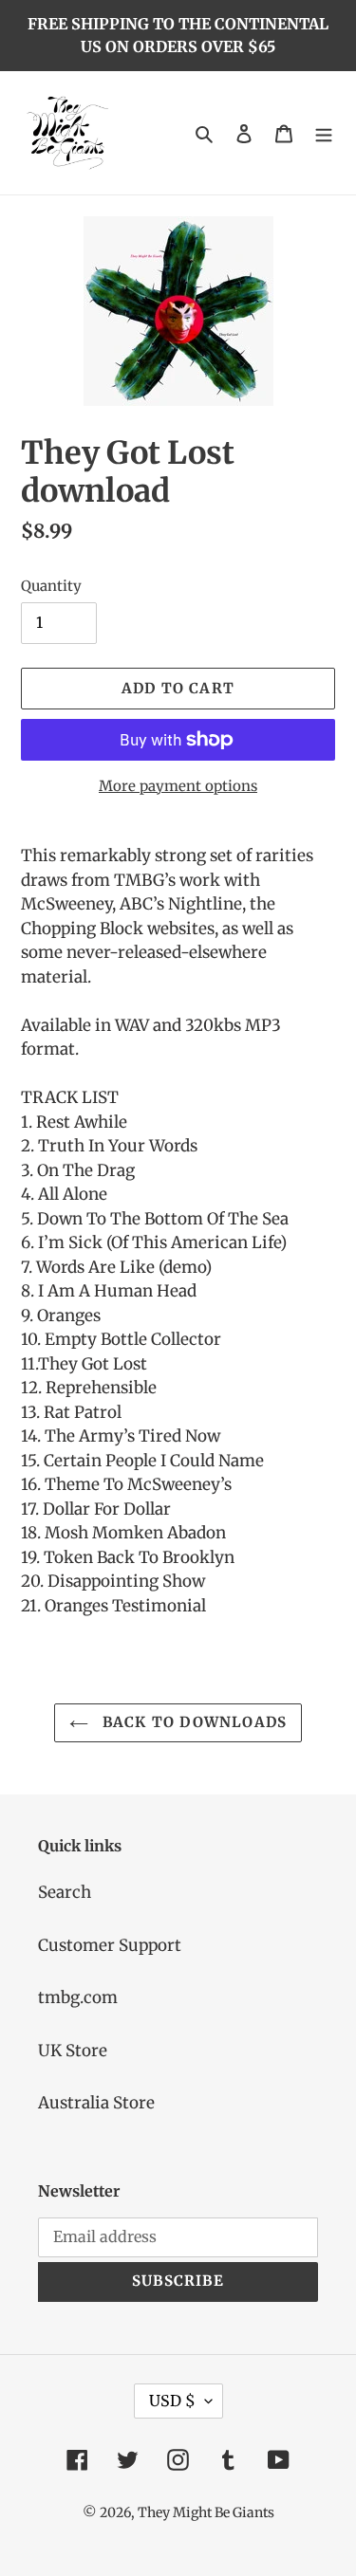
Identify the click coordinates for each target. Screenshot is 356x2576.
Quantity (51, 586)
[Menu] (324, 133)
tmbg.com (78, 1997)
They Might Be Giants (206, 2512)
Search (65, 1892)
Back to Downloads (193, 1722)
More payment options (178, 786)
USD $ (172, 2401)
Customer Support (110, 1945)
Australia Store (96, 2103)
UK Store (73, 2051)
